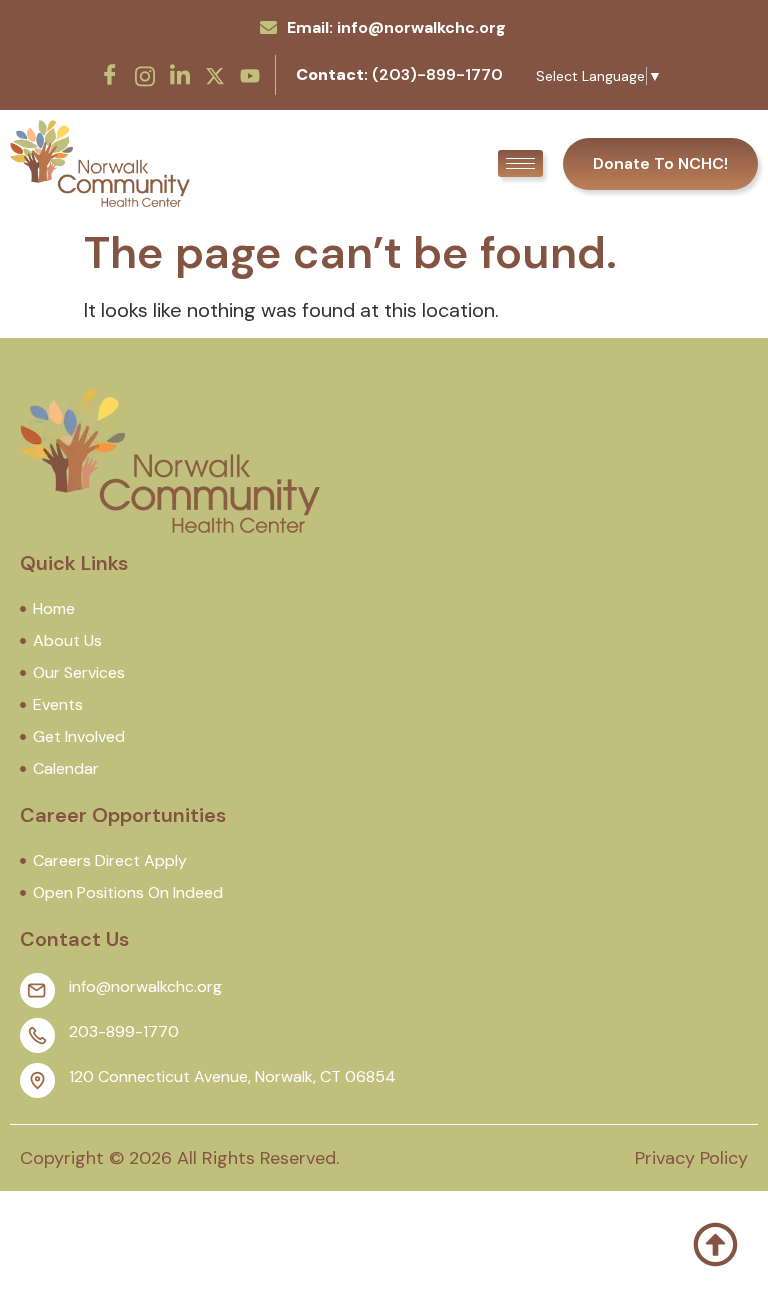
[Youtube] (250, 74)
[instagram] (145, 74)
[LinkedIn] (180, 75)
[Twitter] (215, 74)
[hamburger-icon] (520, 163)
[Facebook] (110, 75)
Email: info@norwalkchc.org (396, 27)
